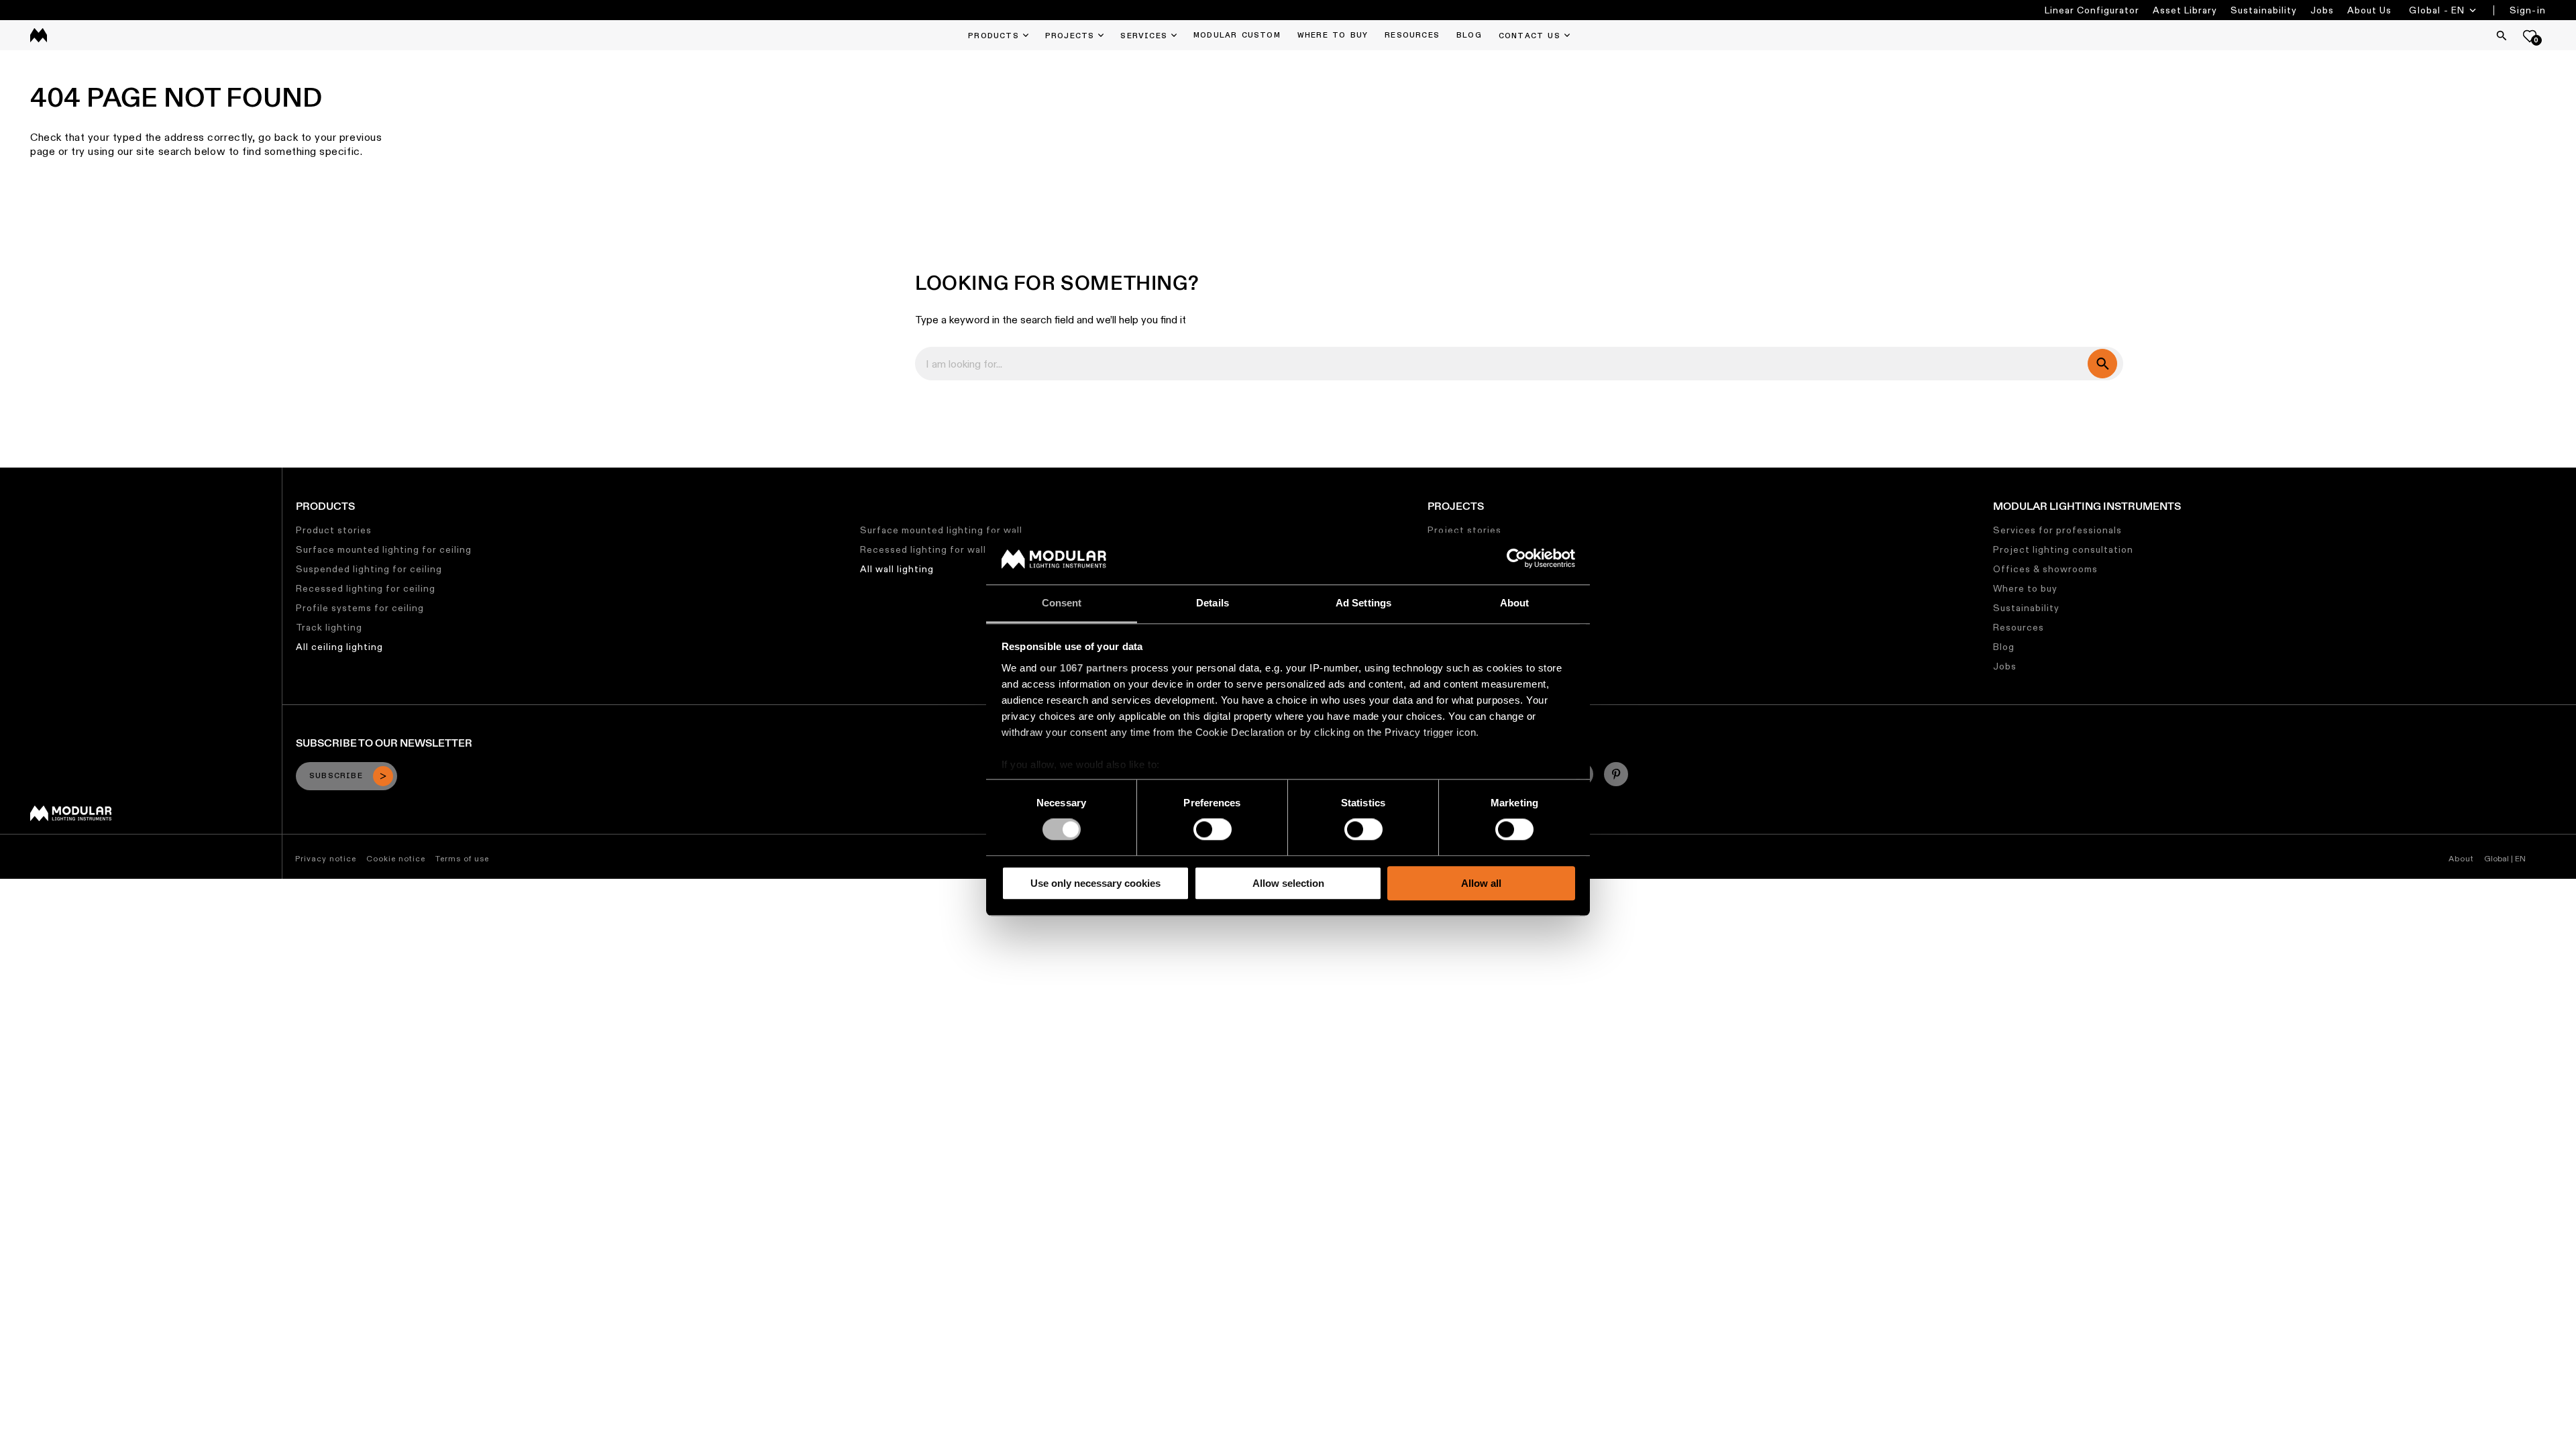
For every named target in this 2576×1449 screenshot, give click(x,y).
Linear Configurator (2092, 10)
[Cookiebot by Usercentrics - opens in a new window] (1516, 559)
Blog (2004, 647)
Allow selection (1288, 883)
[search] (2102, 364)
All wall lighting (897, 569)
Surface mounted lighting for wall (941, 530)
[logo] (39, 35)
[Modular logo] (71, 818)
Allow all (1481, 883)
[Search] (2502, 36)
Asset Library (2185, 10)
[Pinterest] (1616, 774)
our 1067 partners (1084, 668)
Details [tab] (1213, 603)
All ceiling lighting (339, 647)
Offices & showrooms (2045, 569)
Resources (2019, 627)
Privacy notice (326, 858)
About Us (2369, 10)
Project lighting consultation (2063, 549)
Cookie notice (396, 858)
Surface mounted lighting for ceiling (384, 549)
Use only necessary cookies (1095, 883)
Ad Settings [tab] (1363, 603)
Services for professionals (2057, 530)
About (2461, 858)
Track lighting (329, 627)
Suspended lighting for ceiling (369, 569)
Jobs (2322, 10)
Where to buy (2025, 588)
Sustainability (2264, 10)
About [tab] (1515, 603)
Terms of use (462, 858)
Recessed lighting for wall (923, 549)
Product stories (334, 530)
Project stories (1464, 530)
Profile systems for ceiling (360, 608)
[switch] (1213, 829)
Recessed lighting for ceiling (366, 588)
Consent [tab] (1062, 603)
